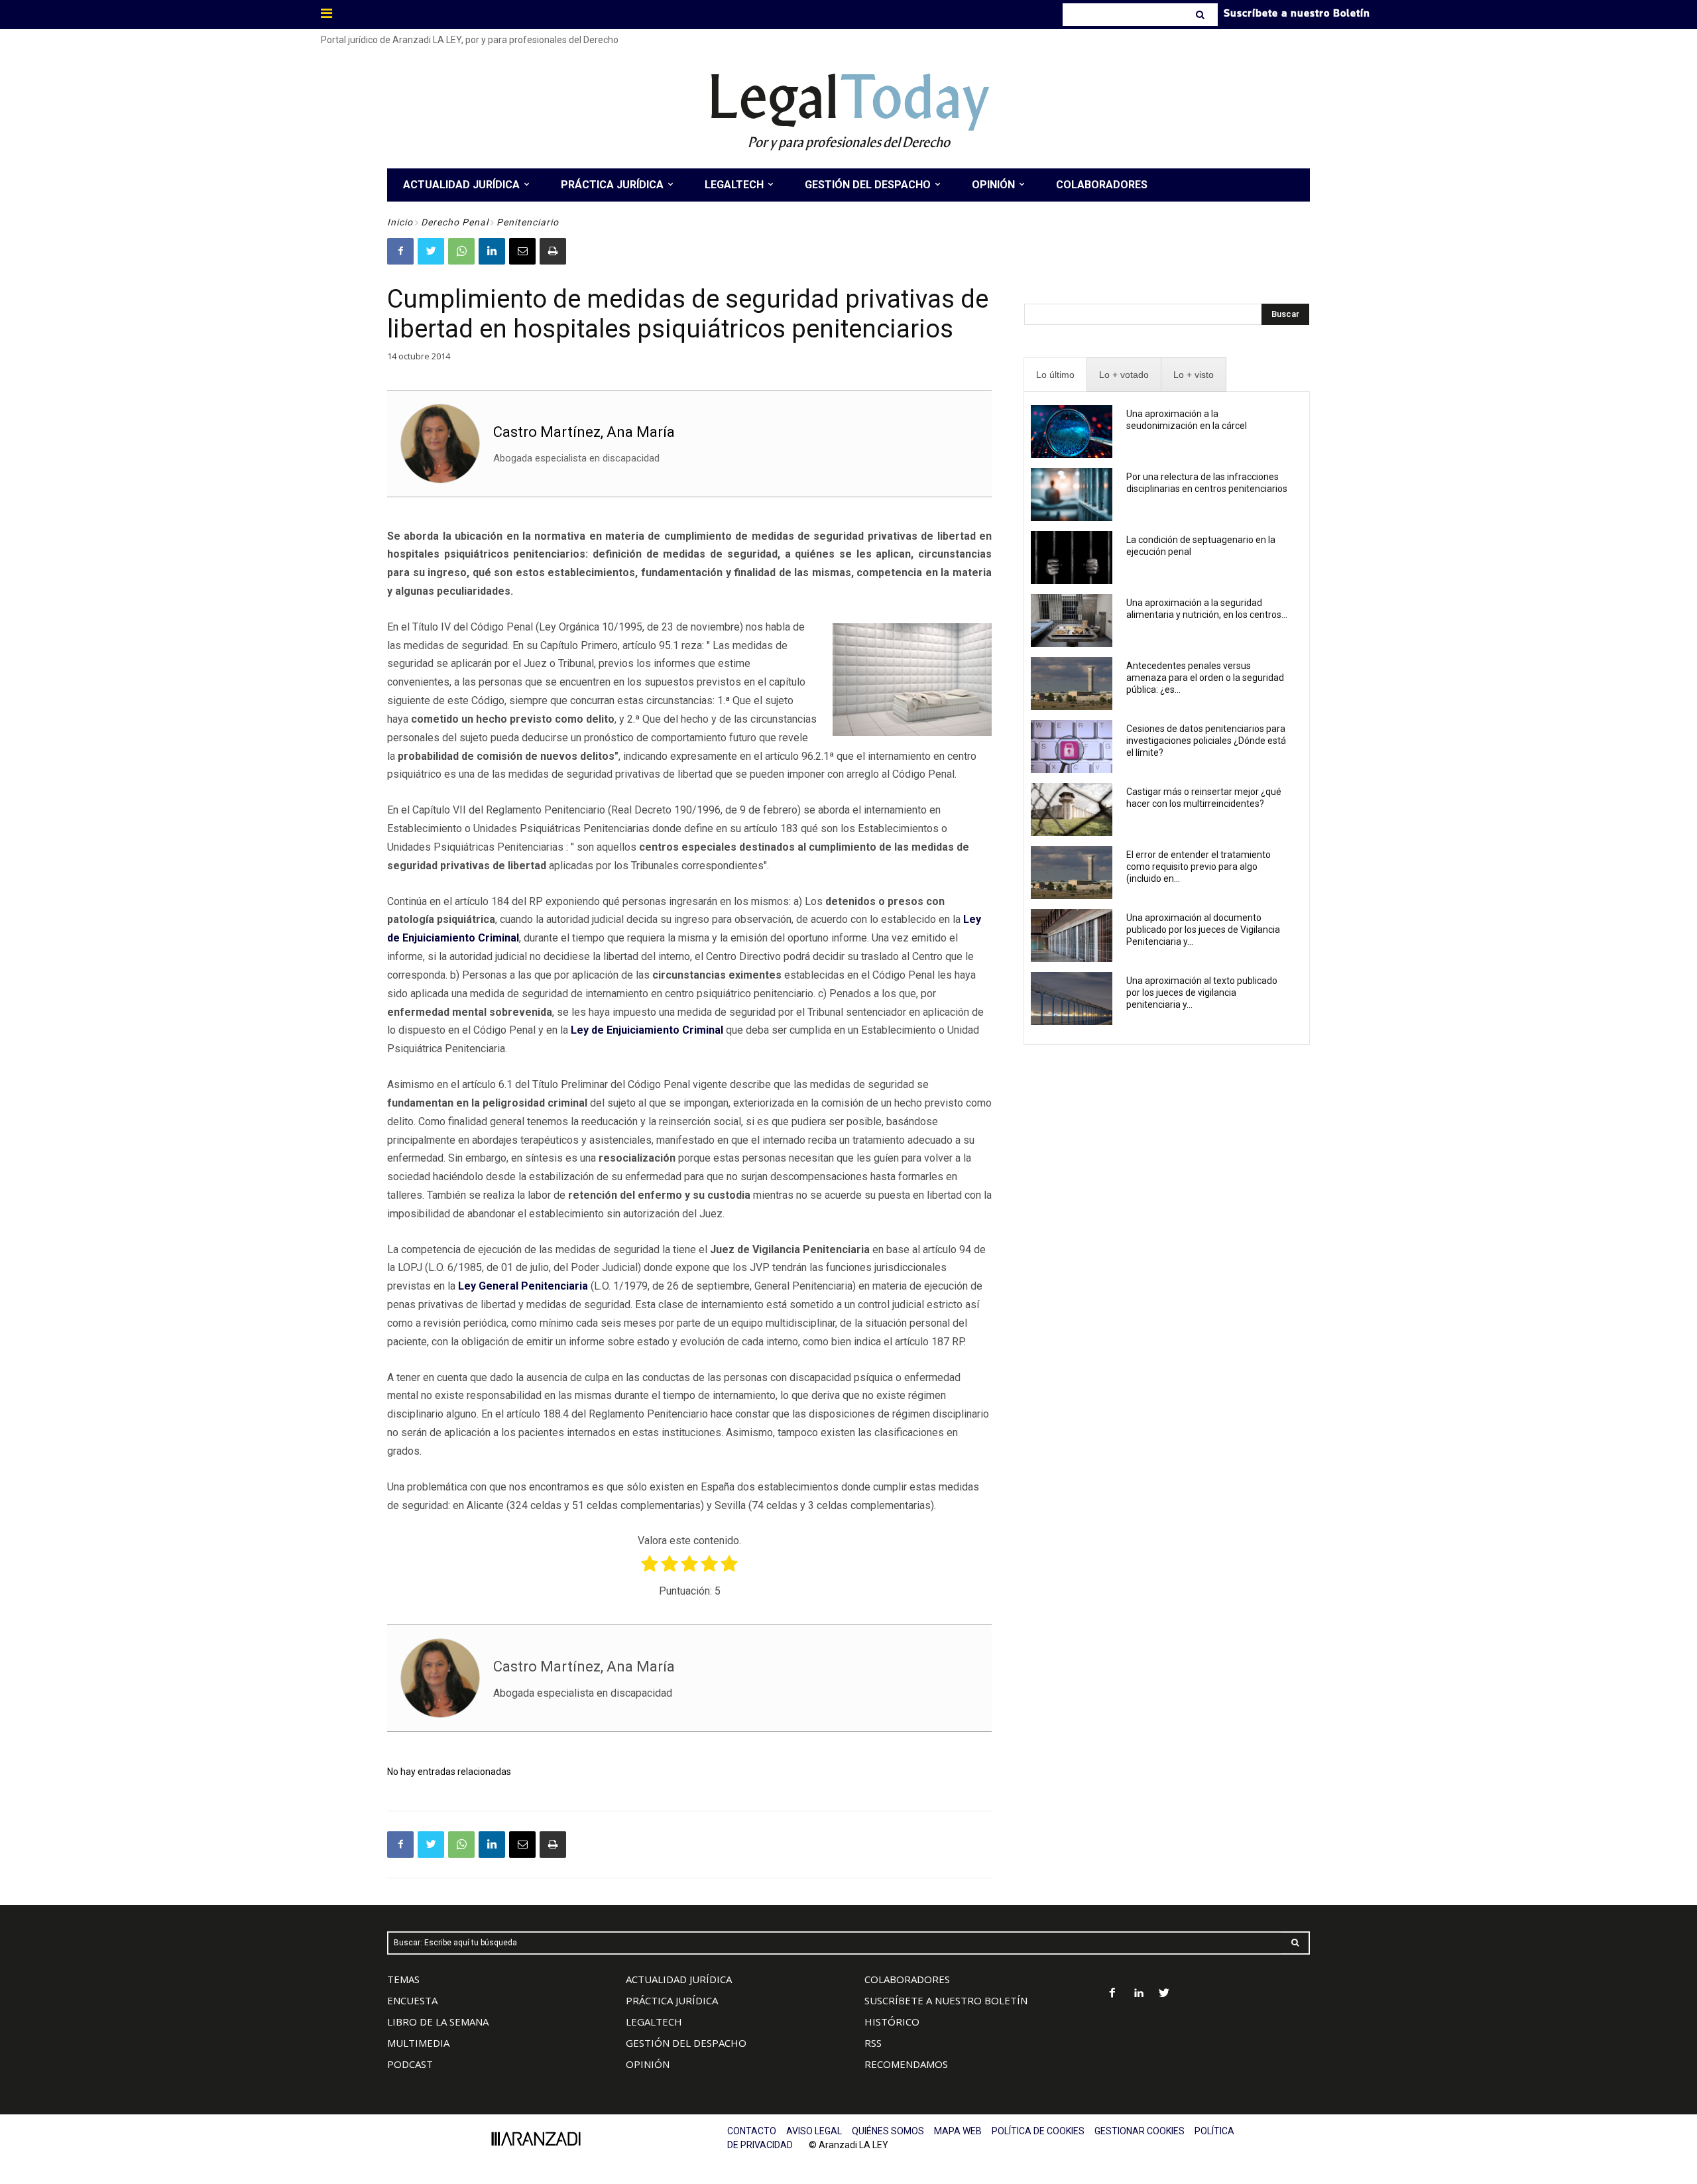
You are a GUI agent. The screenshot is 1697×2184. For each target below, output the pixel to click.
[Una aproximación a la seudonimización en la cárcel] (1072, 432)
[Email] (522, 251)
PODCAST (410, 2064)
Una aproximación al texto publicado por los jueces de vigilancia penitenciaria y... (1202, 993)
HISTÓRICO (892, 2022)
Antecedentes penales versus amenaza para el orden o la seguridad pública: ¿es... (1205, 678)
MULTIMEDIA (418, 2043)
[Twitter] (431, 251)
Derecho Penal (455, 222)
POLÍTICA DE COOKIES (1038, 2131)
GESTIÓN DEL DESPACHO (686, 2043)
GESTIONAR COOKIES (1140, 2131)
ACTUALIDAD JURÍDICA (679, 1979)
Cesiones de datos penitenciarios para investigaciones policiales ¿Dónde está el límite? (1206, 741)
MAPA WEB (958, 2131)
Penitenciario (528, 222)
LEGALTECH (654, 2022)
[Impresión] (553, 251)
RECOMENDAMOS (906, 2064)
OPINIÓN (648, 2064)
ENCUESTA (412, 2000)
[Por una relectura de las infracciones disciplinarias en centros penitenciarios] (1072, 495)
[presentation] (1055, 375)
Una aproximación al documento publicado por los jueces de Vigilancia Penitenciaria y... (1203, 930)
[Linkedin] (492, 251)
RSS (873, 2043)
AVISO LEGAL (814, 2131)
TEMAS (403, 1979)
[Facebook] (400, 251)
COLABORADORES (907, 1979)
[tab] (1055, 375)
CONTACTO (752, 2131)
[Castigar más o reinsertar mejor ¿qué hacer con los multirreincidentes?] (1072, 810)
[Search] (1201, 15)
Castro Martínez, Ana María (584, 432)
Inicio (400, 222)
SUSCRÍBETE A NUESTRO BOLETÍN (946, 2000)
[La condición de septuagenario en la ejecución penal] (1072, 558)
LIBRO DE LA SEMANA (438, 2022)
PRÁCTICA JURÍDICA (672, 2000)
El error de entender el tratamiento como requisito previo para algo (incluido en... (1199, 867)
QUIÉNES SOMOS (888, 2131)
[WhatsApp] (461, 251)
